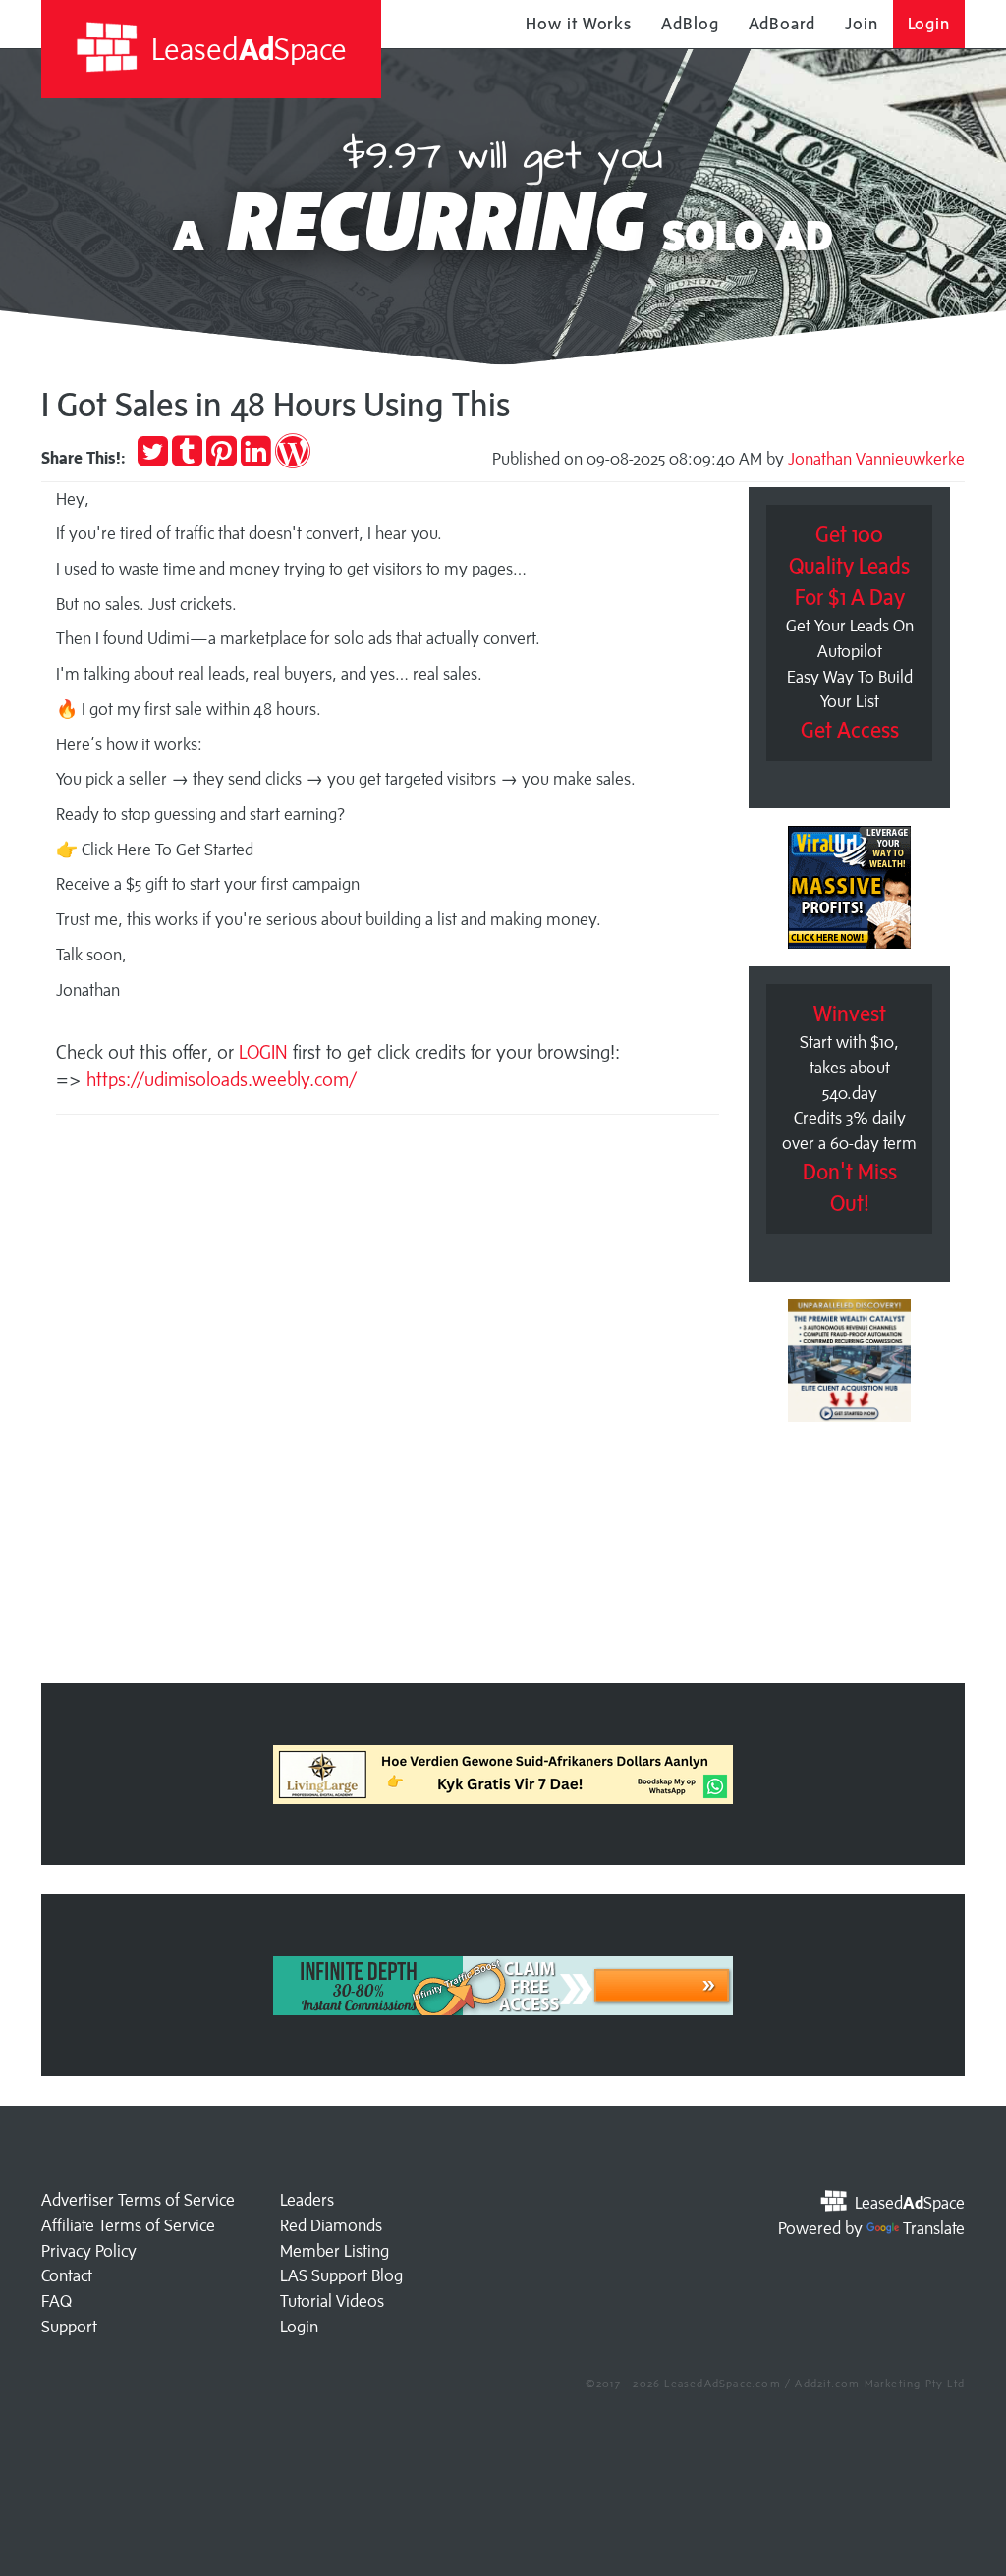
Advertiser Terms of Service (138, 2200)
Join (862, 24)
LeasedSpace (246, 49)
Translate (934, 2228)
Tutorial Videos (332, 2301)
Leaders (307, 2200)
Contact (67, 2275)
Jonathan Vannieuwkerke (876, 459)
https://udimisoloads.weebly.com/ (222, 1079)
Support (69, 2327)
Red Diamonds (331, 2225)
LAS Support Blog (341, 2275)
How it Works (579, 24)
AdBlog (690, 24)
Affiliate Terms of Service (128, 2225)
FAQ (56, 2301)
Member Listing (335, 2251)
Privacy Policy (89, 2251)
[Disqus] (388, 1405)
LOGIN (266, 1052)
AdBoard (782, 24)
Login (929, 24)
